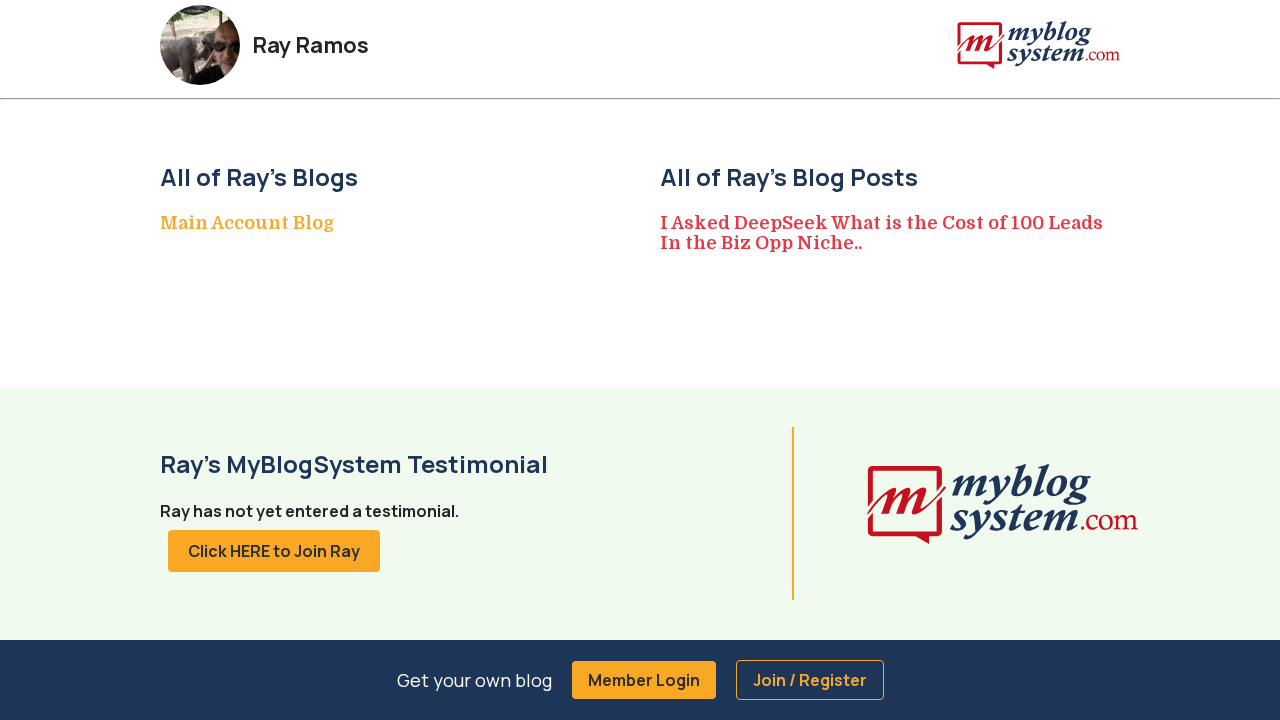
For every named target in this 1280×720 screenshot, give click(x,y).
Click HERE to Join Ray (274, 551)
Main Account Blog (247, 223)
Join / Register (810, 680)
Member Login (644, 680)
